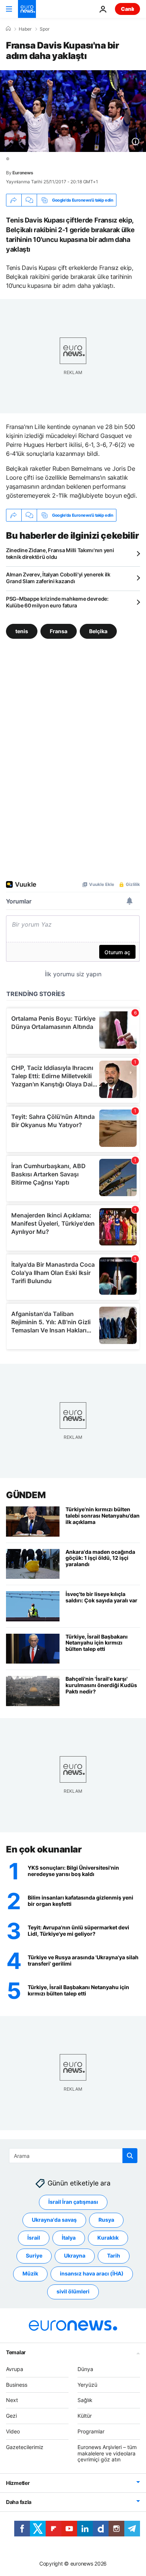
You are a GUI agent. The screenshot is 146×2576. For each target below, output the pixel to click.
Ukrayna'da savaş (54, 2220)
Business (17, 2385)
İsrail (34, 2238)
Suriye (34, 2255)
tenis (22, 631)
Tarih (114, 2255)
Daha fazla (19, 2502)
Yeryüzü (87, 2385)
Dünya (85, 2369)
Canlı (127, 9)
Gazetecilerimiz (25, 2447)
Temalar (16, 2352)
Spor (45, 29)
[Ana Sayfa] (8, 29)
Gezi (11, 2416)
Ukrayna (75, 2255)
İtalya (69, 2238)
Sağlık (85, 2400)
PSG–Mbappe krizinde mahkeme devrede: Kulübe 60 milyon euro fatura (57, 602)
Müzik (30, 2273)
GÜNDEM (26, 1495)
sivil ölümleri (73, 2291)
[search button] (130, 2156)
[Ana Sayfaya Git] (27, 9)
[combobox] (73, 2156)
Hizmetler (18, 2483)
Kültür (85, 2416)
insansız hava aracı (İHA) (92, 2273)
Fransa (59, 631)
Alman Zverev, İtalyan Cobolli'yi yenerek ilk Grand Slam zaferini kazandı (58, 578)
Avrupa (15, 2369)
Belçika (98, 631)
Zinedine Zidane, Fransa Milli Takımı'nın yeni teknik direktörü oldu (60, 553)
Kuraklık (108, 2238)
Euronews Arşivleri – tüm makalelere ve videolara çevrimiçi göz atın (107, 2453)
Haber (25, 29)
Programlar (91, 2431)
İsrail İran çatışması (73, 2202)
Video (13, 2431)
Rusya (106, 2220)
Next (12, 2400)
